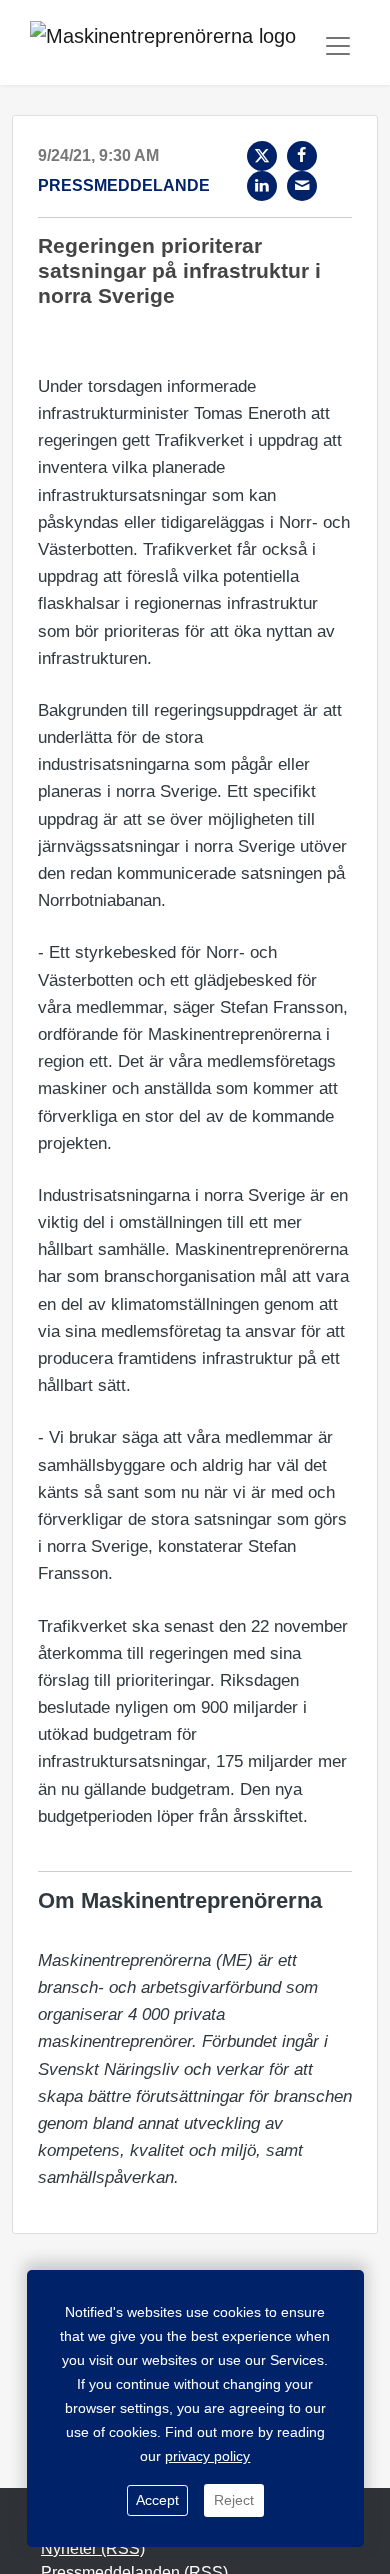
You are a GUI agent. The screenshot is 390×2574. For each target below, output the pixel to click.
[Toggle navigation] (338, 46)
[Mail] (302, 186)
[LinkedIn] (262, 186)
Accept (157, 2500)
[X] (262, 156)
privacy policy (207, 2456)
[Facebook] (302, 156)
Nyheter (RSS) (93, 2548)
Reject (234, 2500)
